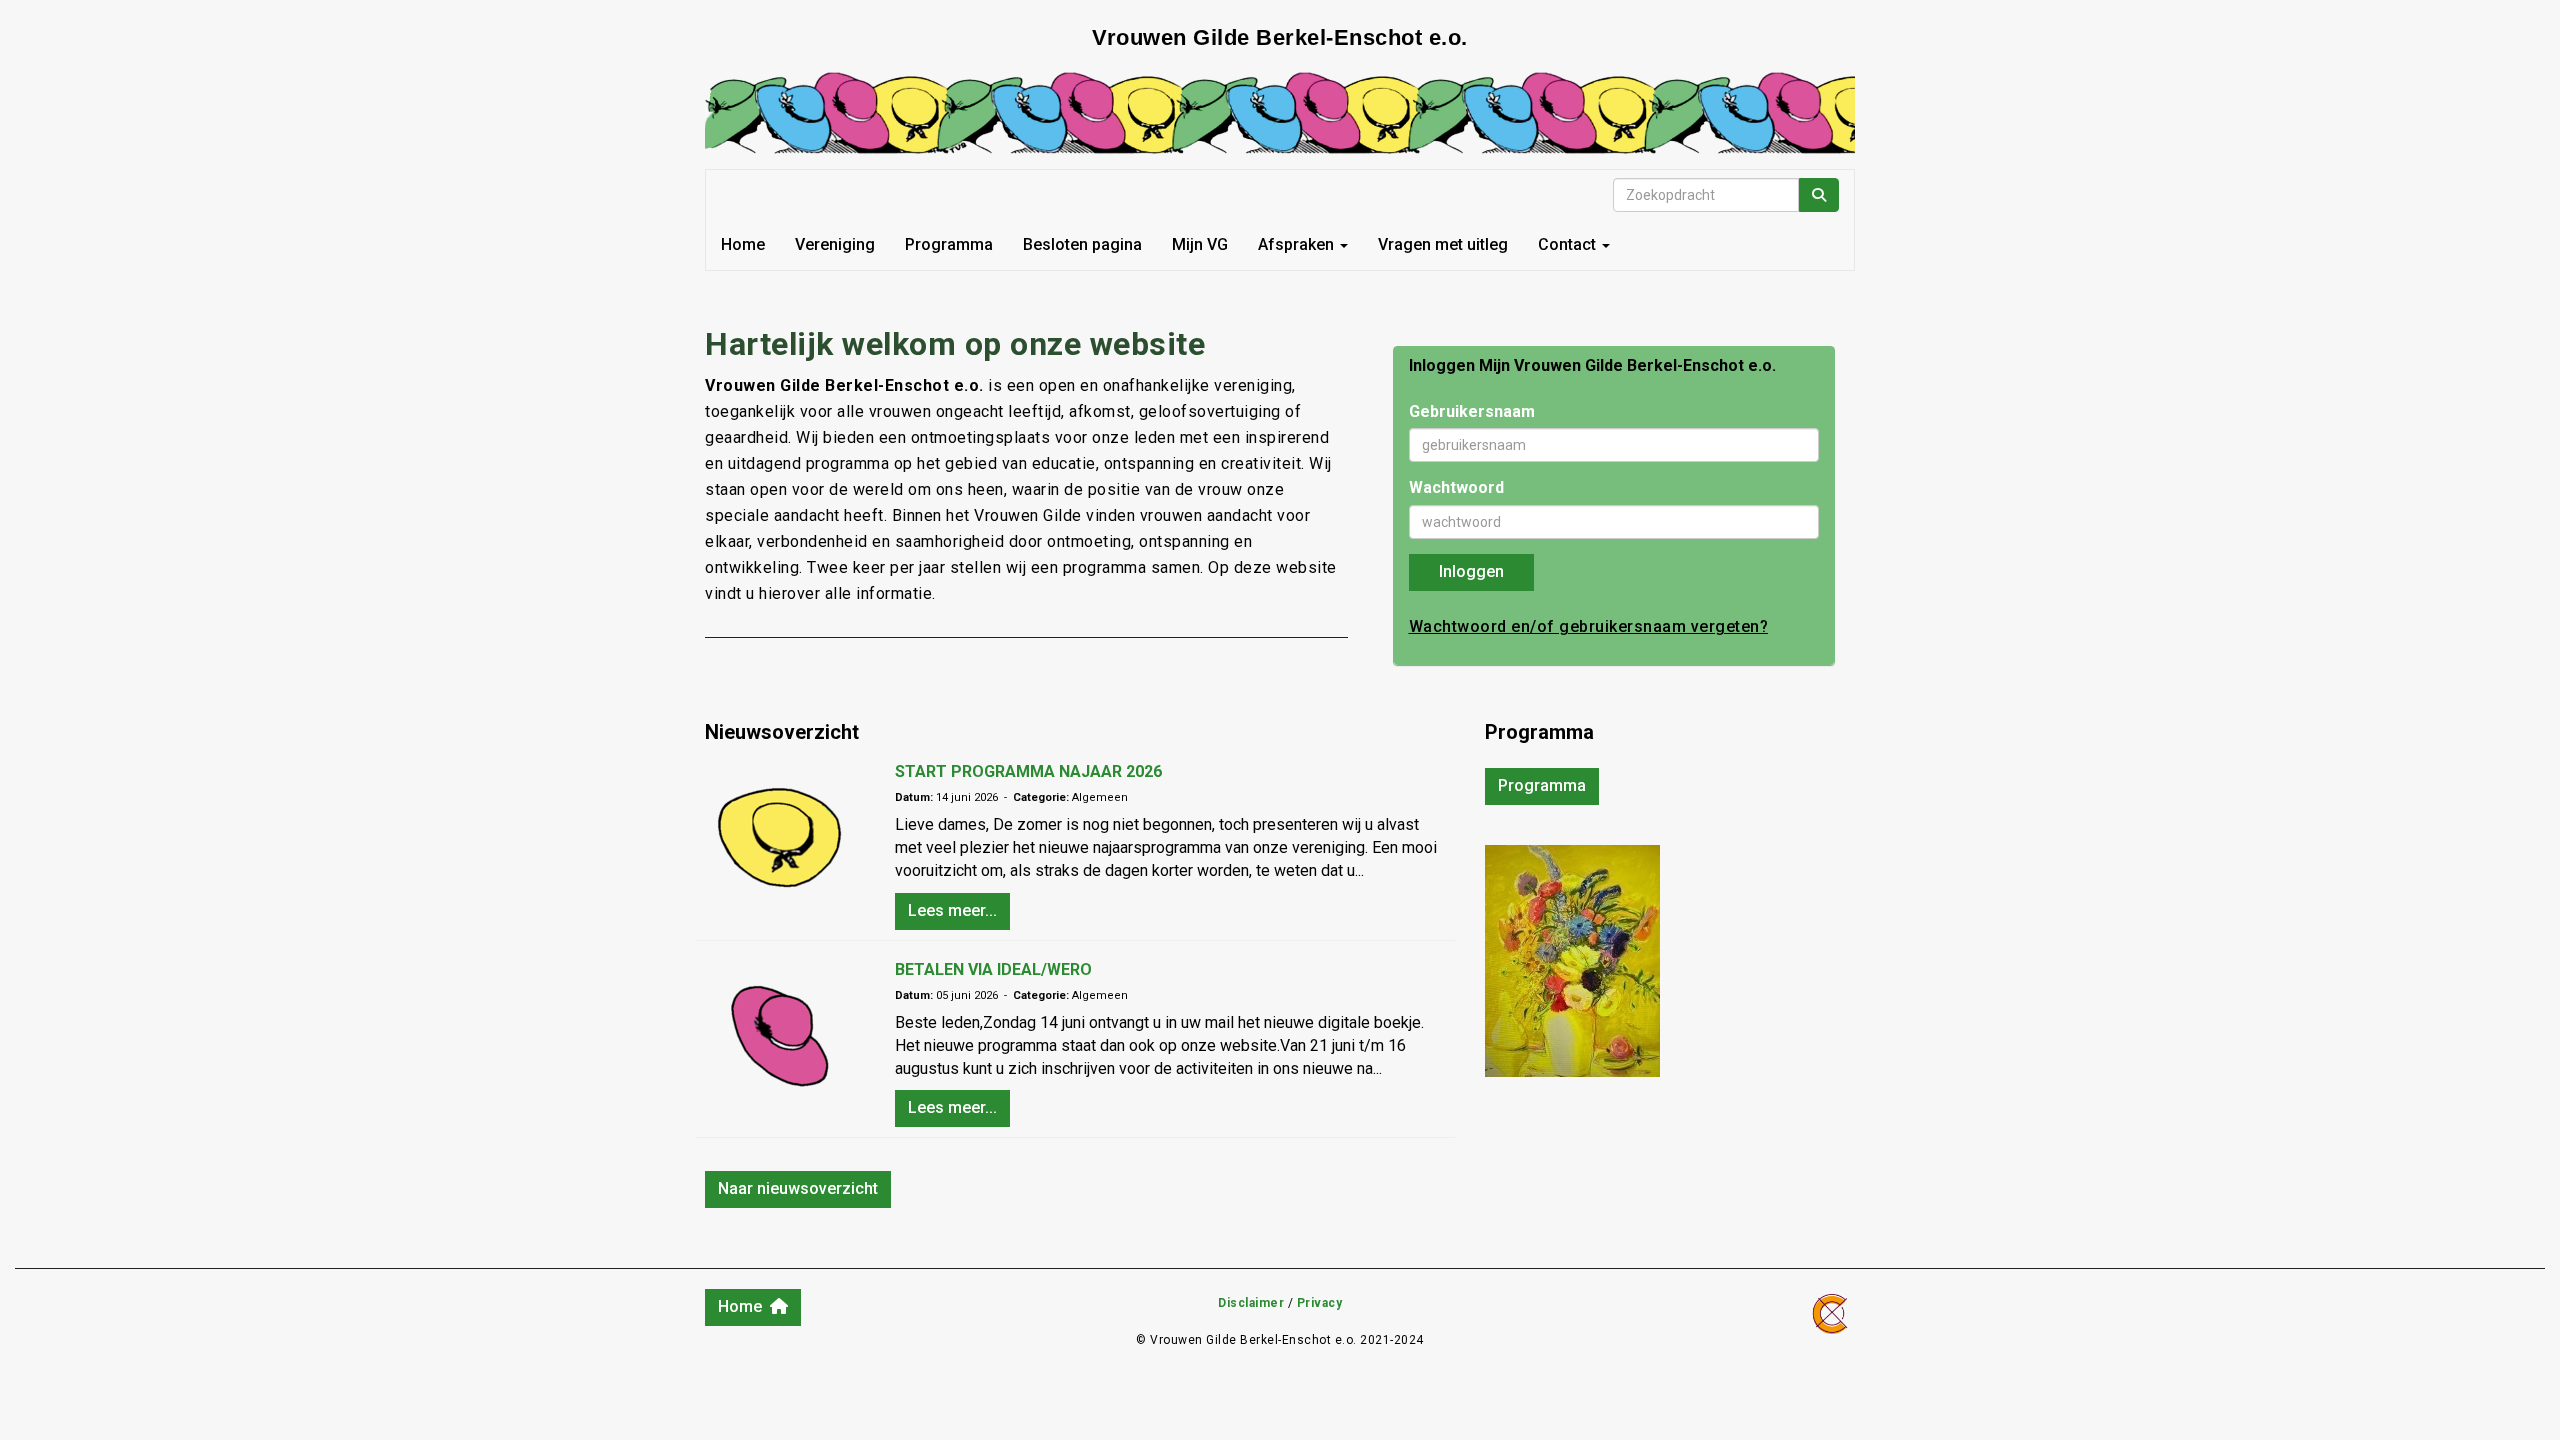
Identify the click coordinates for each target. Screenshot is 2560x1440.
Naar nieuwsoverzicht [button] (798, 1188)
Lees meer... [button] (952, 910)
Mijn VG (1200, 244)
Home (743, 244)
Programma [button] (1542, 785)
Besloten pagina (1082, 244)
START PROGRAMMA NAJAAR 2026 (1028, 771)
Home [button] (744, 1306)
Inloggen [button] (1471, 571)
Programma (949, 244)
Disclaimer (1251, 1303)
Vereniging (835, 244)
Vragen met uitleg (1443, 244)
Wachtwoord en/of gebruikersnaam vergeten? (1589, 626)
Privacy (1320, 1303)
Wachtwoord (1456, 487)
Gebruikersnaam (1472, 411)
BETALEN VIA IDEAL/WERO (993, 969)
